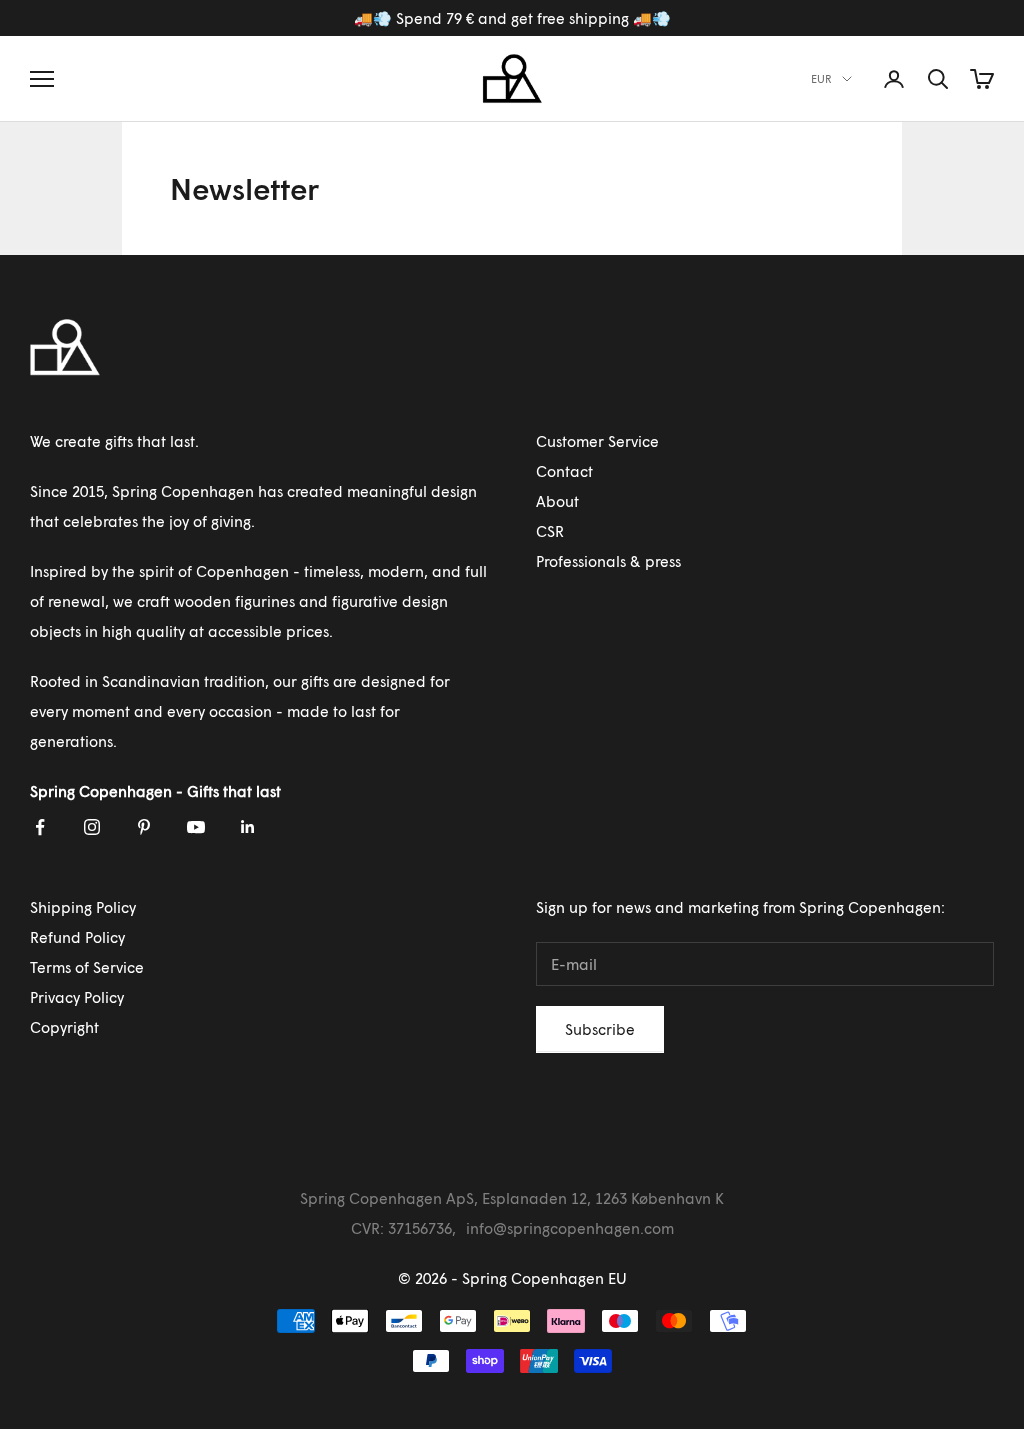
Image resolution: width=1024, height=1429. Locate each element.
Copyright (64, 1027)
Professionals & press (608, 561)
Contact (564, 471)
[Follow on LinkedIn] (248, 827)
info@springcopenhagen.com (570, 1228)
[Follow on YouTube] (196, 827)
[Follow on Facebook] (40, 827)
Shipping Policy (83, 907)
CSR (550, 531)
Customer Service (597, 441)
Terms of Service (87, 967)
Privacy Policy (77, 997)
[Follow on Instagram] (92, 827)
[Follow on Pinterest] (144, 827)
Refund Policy (77, 937)
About (557, 501)
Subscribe (600, 1029)
